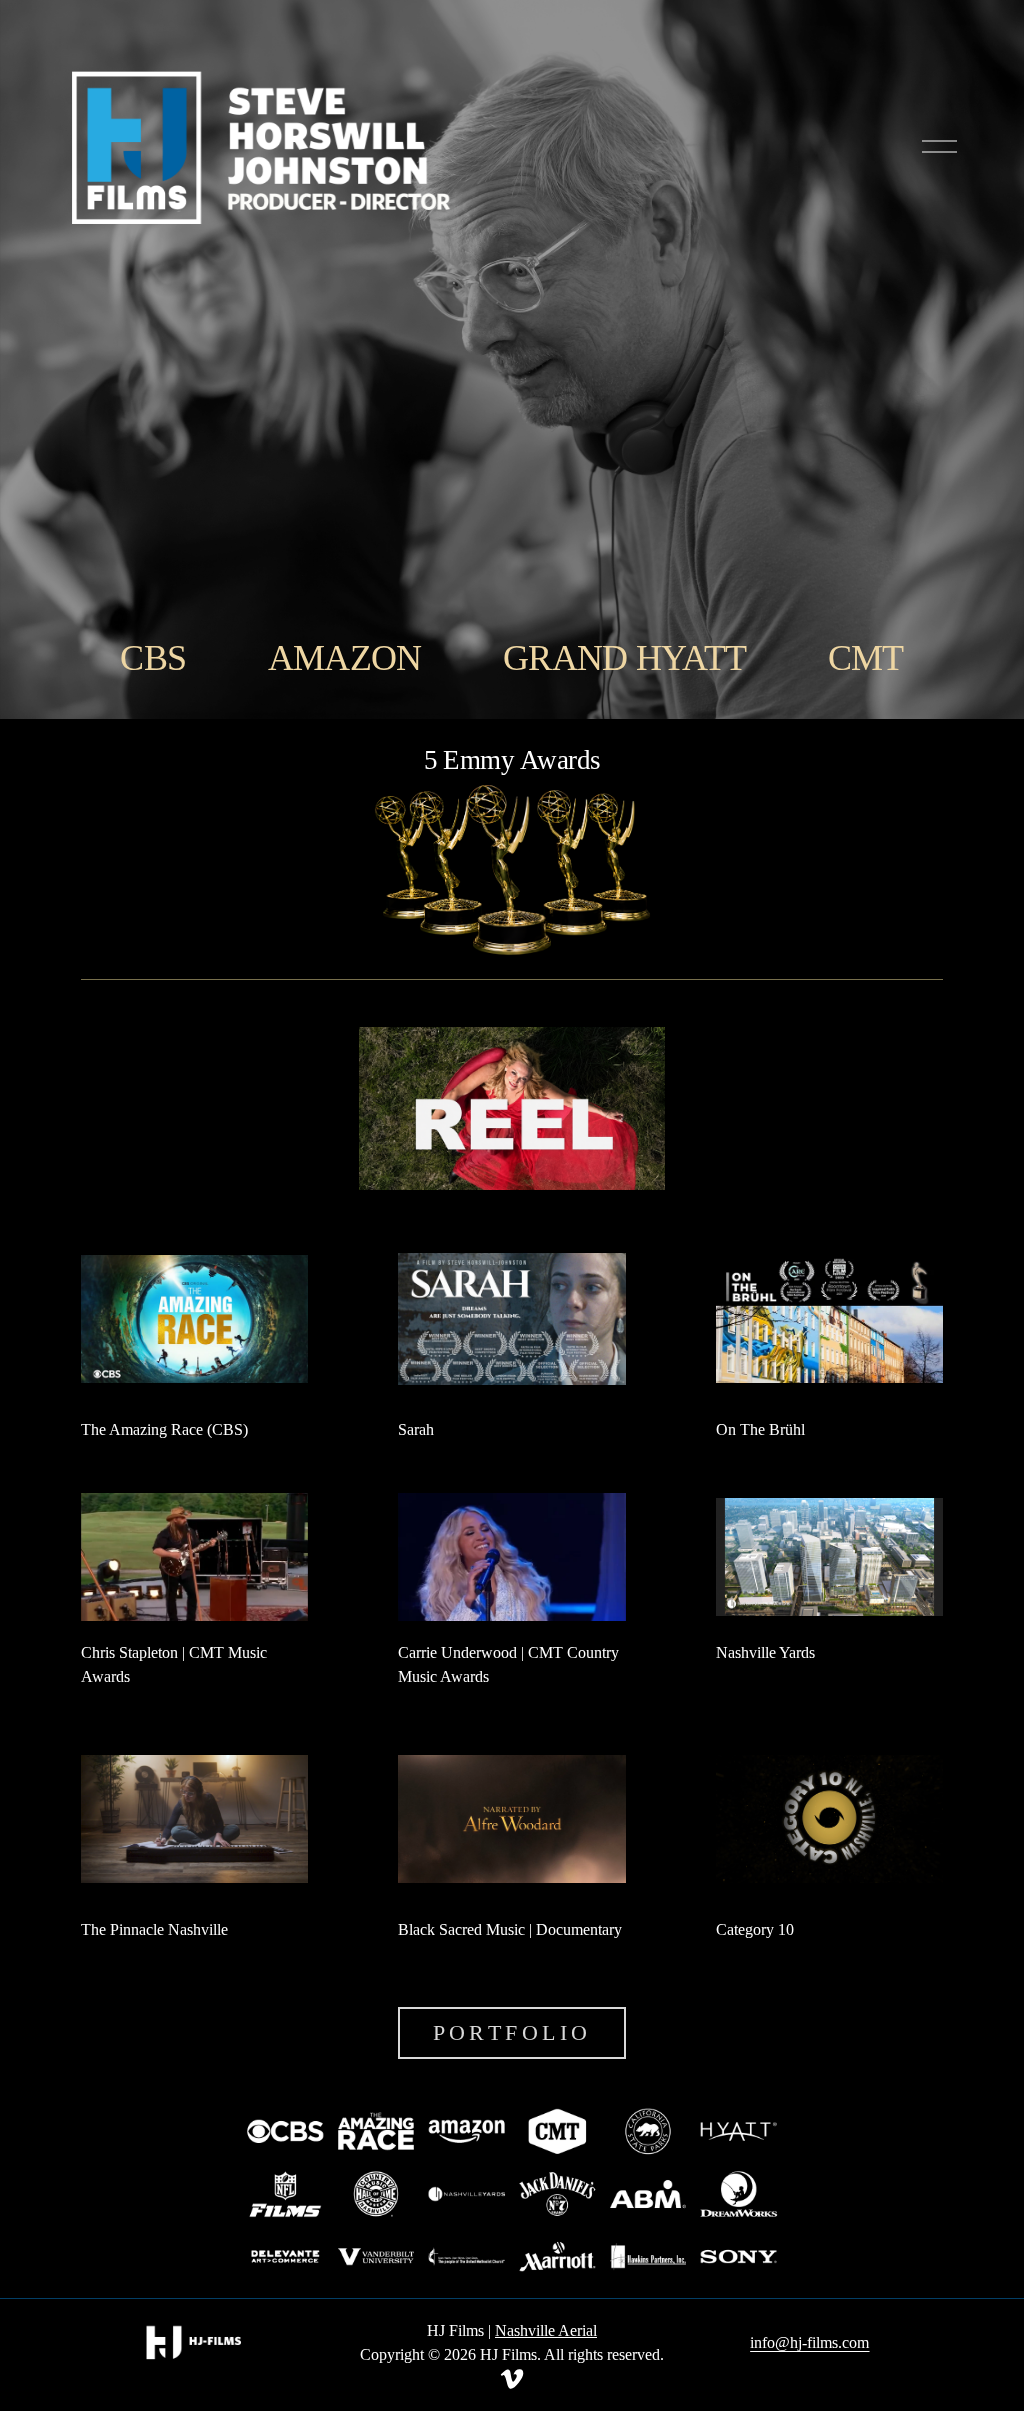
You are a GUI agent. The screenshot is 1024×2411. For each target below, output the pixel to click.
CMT (866, 658)
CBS (153, 658)
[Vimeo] (512, 2379)
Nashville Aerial (546, 2330)
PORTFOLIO (512, 2032)
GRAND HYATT (624, 658)
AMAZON (345, 658)
